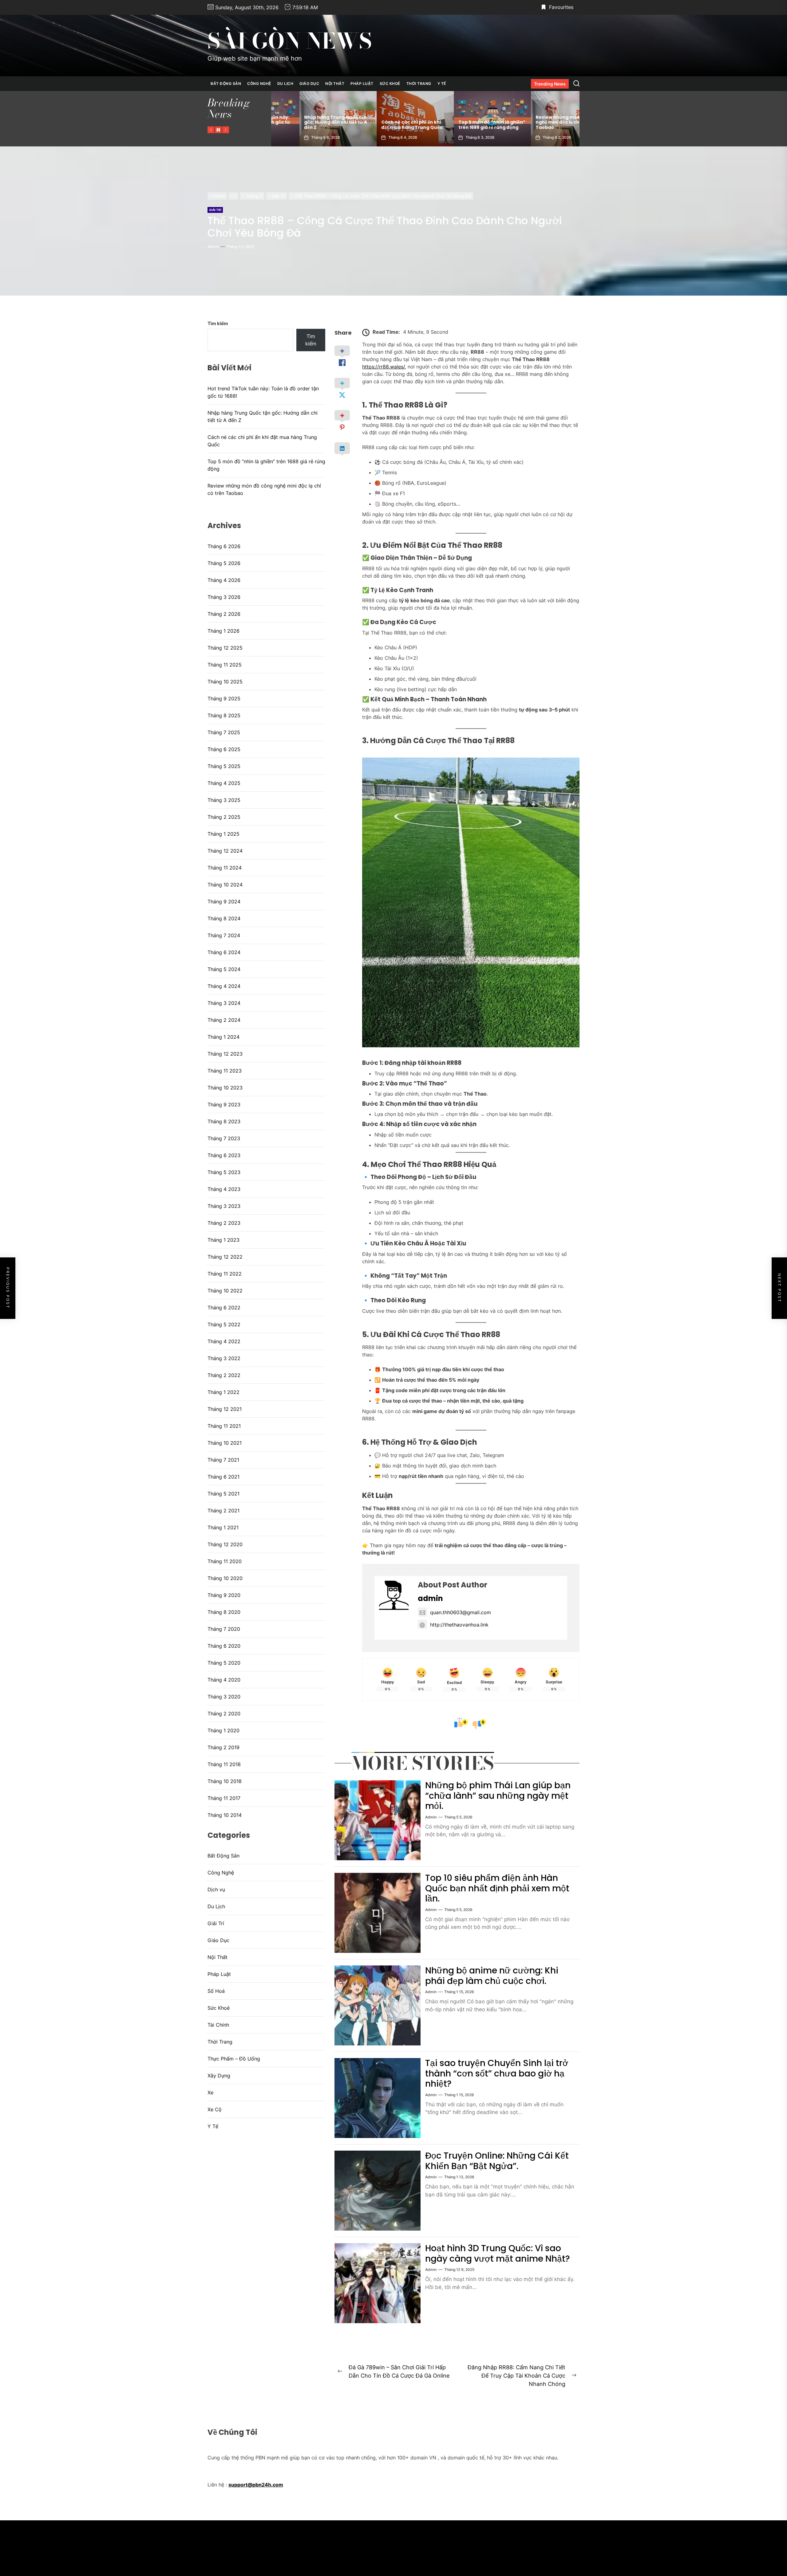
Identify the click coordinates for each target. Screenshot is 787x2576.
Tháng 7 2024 (224, 935)
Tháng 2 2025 (224, 817)
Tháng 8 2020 (224, 1612)
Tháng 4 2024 (224, 986)
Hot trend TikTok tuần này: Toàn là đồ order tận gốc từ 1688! (462, 122)
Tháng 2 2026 (224, 614)
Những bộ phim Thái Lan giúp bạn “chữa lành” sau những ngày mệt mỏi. (498, 1796)
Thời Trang (419, 84)
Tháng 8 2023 (224, 1121)
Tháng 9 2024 (224, 902)
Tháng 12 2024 (225, 851)
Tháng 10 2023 (225, 1088)
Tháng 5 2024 (224, 969)
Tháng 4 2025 (224, 783)
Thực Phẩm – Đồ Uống (234, 2059)
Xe (210, 2092)
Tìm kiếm (218, 323)
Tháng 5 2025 (224, 766)
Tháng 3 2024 (224, 1003)
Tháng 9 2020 (224, 1595)
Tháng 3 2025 (224, 800)
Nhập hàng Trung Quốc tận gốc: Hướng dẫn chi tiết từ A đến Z (539, 122)
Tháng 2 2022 (224, 1375)
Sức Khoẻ (390, 84)
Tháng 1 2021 (223, 1527)
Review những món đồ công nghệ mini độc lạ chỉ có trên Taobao (385, 122)
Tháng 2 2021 (223, 1511)
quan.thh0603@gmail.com (461, 1612)
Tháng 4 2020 (224, 1680)
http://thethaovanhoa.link (459, 1625)
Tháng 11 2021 (224, 1426)
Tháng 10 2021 (225, 1443)
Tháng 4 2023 (224, 1189)
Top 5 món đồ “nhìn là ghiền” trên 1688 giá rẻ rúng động (309, 125)
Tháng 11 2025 (225, 665)
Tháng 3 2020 (224, 1697)
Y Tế (442, 84)
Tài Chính (218, 2025)
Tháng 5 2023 (224, 1172)
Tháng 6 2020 (224, 1646)
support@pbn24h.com (256, 2485)
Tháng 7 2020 (224, 1629)
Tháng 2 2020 (224, 1714)
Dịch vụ (216, 1889)
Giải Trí (215, 210)
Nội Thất (335, 84)
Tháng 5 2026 (224, 563)
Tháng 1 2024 (223, 1037)
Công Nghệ (259, 84)
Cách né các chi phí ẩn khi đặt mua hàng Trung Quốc (262, 441)
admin (213, 247)
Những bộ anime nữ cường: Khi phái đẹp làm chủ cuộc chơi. (492, 1976)
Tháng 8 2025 (224, 715)
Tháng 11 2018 (224, 1764)
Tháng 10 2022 (225, 1291)
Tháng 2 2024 (224, 1020)
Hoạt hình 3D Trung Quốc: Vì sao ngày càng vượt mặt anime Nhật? (498, 2254)
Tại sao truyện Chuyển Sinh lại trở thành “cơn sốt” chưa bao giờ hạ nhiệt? (497, 2073)
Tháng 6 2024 (224, 952)
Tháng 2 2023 (224, 1223)
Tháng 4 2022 (224, 1341)
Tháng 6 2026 (224, 546)
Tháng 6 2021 (223, 1477)
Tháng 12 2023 (225, 1054)
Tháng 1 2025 (223, 834)
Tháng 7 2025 (224, 732)
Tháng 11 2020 (225, 1561)
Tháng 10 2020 (225, 1578)
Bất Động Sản (226, 84)
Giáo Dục (309, 84)
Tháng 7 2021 (223, 1460)
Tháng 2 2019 (223, 1747)
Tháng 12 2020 (225, 1544)
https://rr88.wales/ (384, 367)
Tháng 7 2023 (224, 1138)
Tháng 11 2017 (224, 1798)
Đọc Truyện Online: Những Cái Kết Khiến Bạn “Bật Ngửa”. (497, 2161)
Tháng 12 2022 (225, 1257)
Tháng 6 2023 (224, 1155)
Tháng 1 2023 (223, 1240)
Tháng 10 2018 (225, 1781)
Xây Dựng (219, 2076)
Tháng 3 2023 (224, 1206)
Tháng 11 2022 (225, 1274)
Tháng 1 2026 (223, 631)
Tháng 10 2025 (225, 682)
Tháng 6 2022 (224, 1308)
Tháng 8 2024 (224, 918)
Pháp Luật (362, 84)
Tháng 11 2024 (225, 868)
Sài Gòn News (290, 41)
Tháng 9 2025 (224, 699)
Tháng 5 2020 (224, 1663)
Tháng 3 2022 (224, 1358)
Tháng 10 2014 (225, 1815)
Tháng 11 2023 (225, 1071)
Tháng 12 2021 (225, 1409)
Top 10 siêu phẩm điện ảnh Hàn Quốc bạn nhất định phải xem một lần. (497, 1888)
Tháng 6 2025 (224, 749)
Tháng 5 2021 (223, 1494)
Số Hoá (216, 1991)
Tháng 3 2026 (224, 597)
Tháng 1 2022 (223, 1392)
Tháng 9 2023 (224, 1105)
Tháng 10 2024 (225, 885)
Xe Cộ (215, 2109)
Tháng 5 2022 (224, 1324)
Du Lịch (285, 84)
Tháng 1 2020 (223, 1730)
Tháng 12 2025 (225, 648)
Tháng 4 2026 (224, 580)
